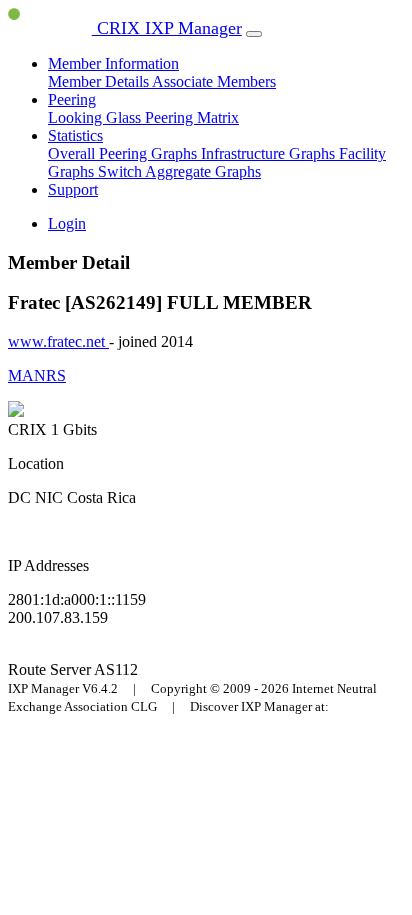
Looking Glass (96, 117)
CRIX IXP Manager (167, 28)
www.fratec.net (58, 341)
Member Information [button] (113, 63)
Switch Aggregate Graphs (179, 171)
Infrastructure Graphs (270, 153)
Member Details (100, 81)
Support (73, 189)
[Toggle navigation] (254, 34)
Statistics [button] (75, 135)
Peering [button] (72, 99)
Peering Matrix (192, 117)
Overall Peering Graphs (124, 153)
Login (67, 223)
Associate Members (214, 81)
